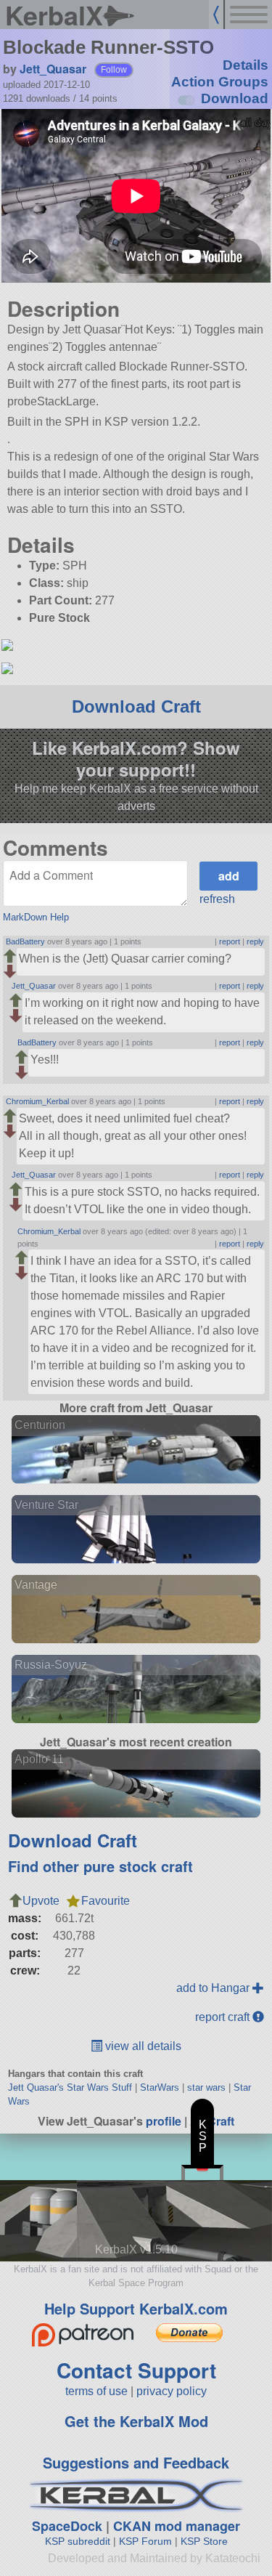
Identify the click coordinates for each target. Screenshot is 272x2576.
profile (164, 2121)
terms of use (96, 2391)
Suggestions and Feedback (136, 2462)
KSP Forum (145, 2541)
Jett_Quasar (53, 69)
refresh (217, 899)
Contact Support (136, 2370)
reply (255, 941)
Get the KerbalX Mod (136, 2421)
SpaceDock (67, 2526)
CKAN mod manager (177, 2526)
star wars (206, 2087)
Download (235, 98)
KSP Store (204, 2541)
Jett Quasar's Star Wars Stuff (70, 2087)
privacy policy (172, 2391)
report (230, 941)
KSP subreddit (78, 2541)
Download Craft (136, 706)
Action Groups (220, 82)
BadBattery (25, 941)
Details (246, 65)
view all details (142, 2046)
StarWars (160, 2087)
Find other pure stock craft (100, 1866)
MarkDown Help (36, 917)
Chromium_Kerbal (37, 1101)
